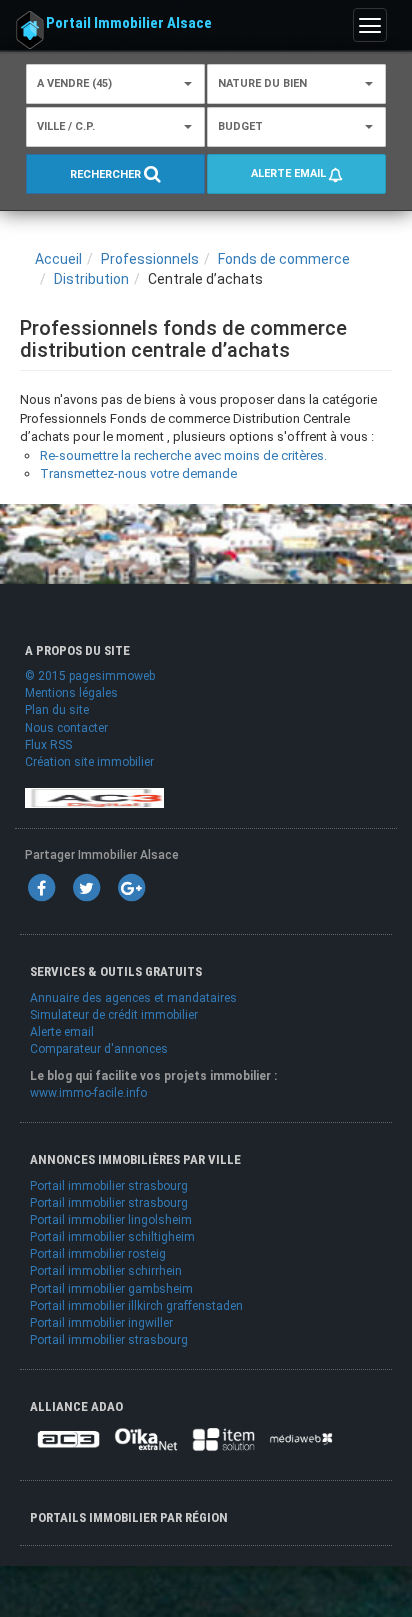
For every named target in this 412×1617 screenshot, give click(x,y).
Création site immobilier (89, 762)
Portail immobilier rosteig (98, 1254)
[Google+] (131, 887)
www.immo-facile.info (88, 1093)
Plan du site (57, 710)
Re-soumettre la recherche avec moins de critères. (183, 455)
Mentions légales (71, 693)
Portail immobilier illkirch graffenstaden (136, 1306)
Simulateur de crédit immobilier (114, 1015)
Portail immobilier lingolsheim (111, 1220)
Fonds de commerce (284, 259)
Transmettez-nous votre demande (138, 473)
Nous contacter (66, 728)
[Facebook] (41, 887)
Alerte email (290, 173)
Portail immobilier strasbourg (109, 1186)
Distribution (91, 279)
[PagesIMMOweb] (94, 797)
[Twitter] (86, 887)
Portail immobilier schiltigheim (112, 1237)
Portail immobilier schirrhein (106, 1271)
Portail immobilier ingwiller (101, 1323)
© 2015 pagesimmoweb (90, 676)
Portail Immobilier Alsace (129, 23)
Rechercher (107, 175)
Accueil (58, 259)
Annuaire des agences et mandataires (133, 998)
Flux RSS (48, 745)
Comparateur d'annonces (99, 1049)
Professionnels (150, 259)
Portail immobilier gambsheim (111, 1289)
